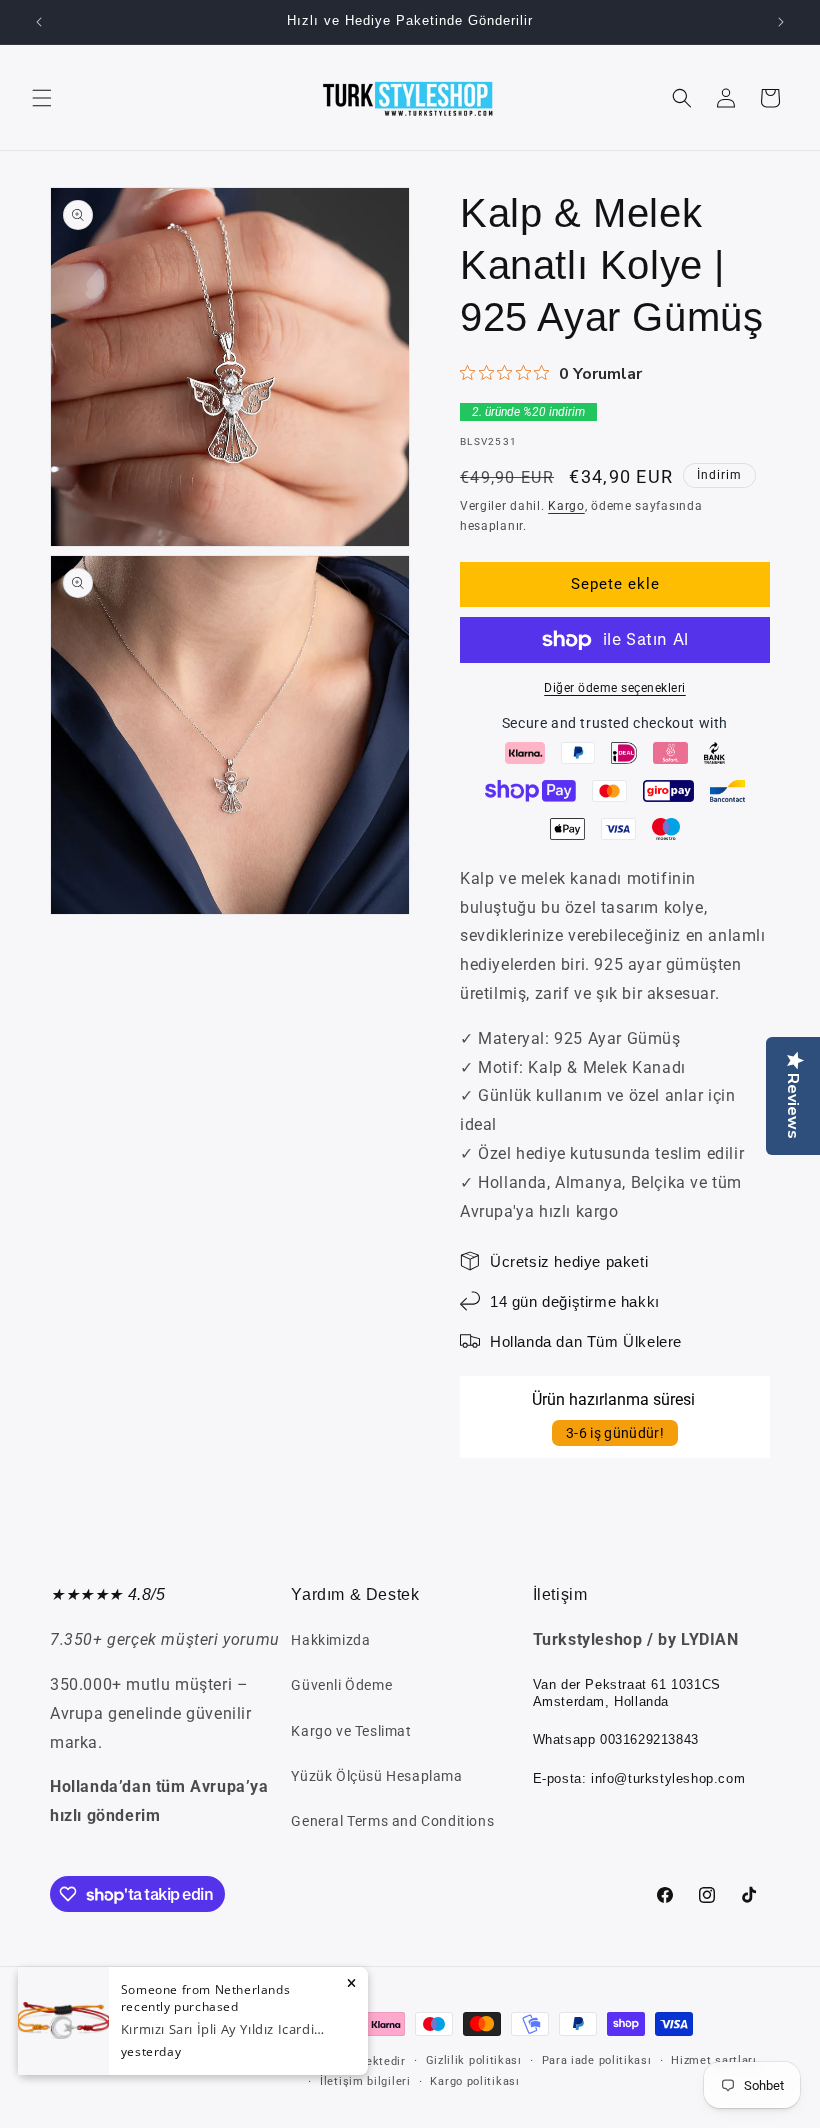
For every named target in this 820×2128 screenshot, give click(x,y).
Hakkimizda (330, 1640)
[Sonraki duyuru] (781, 22)
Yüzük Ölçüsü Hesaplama (376, 1776)
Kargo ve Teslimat (351, 1731)
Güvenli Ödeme (341, 1685)
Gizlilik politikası (474, 2060)
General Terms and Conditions (392, 1821)
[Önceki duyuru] (39, 22)
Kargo (566, 506)
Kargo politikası (474, 2081)
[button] (42, 98)
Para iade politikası (597, 2060)
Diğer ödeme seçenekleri (615, 688)
